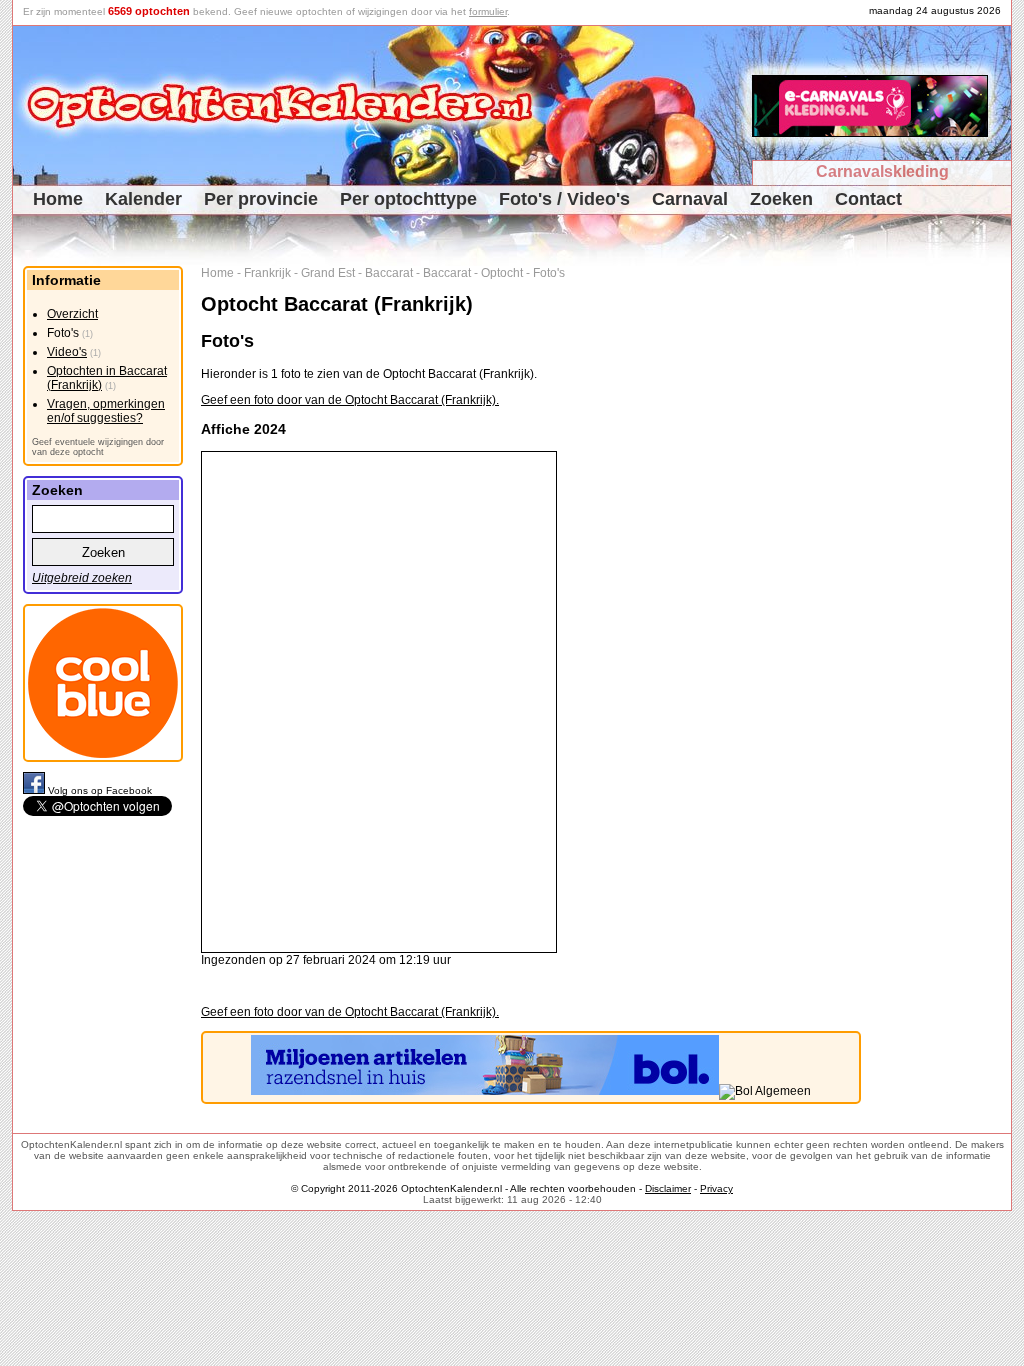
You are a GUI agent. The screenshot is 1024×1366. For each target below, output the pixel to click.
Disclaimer (668, 1188)
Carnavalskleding (882, 171)
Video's (67, 352)
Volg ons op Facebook (100, 790)
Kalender (143, 199)
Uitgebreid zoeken (82, 578)
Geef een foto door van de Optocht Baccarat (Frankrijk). (350, 400)
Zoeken (781, 199)
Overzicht (72, 314)
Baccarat (389, 273)
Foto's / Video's (564, 199)
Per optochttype (408, 199)
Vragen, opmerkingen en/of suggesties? (106, 411)
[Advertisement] (943, 566)
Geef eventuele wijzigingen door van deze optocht (98, 447)
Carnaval (690, 199)
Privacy (716, 1188)
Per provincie (261, 199)
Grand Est (328, 273)
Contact (868, 199)
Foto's (549, 273)
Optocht (502, 273)
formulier (488, 11)
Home (58, 199)
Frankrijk (267, 273)
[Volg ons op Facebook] (35, 790)
